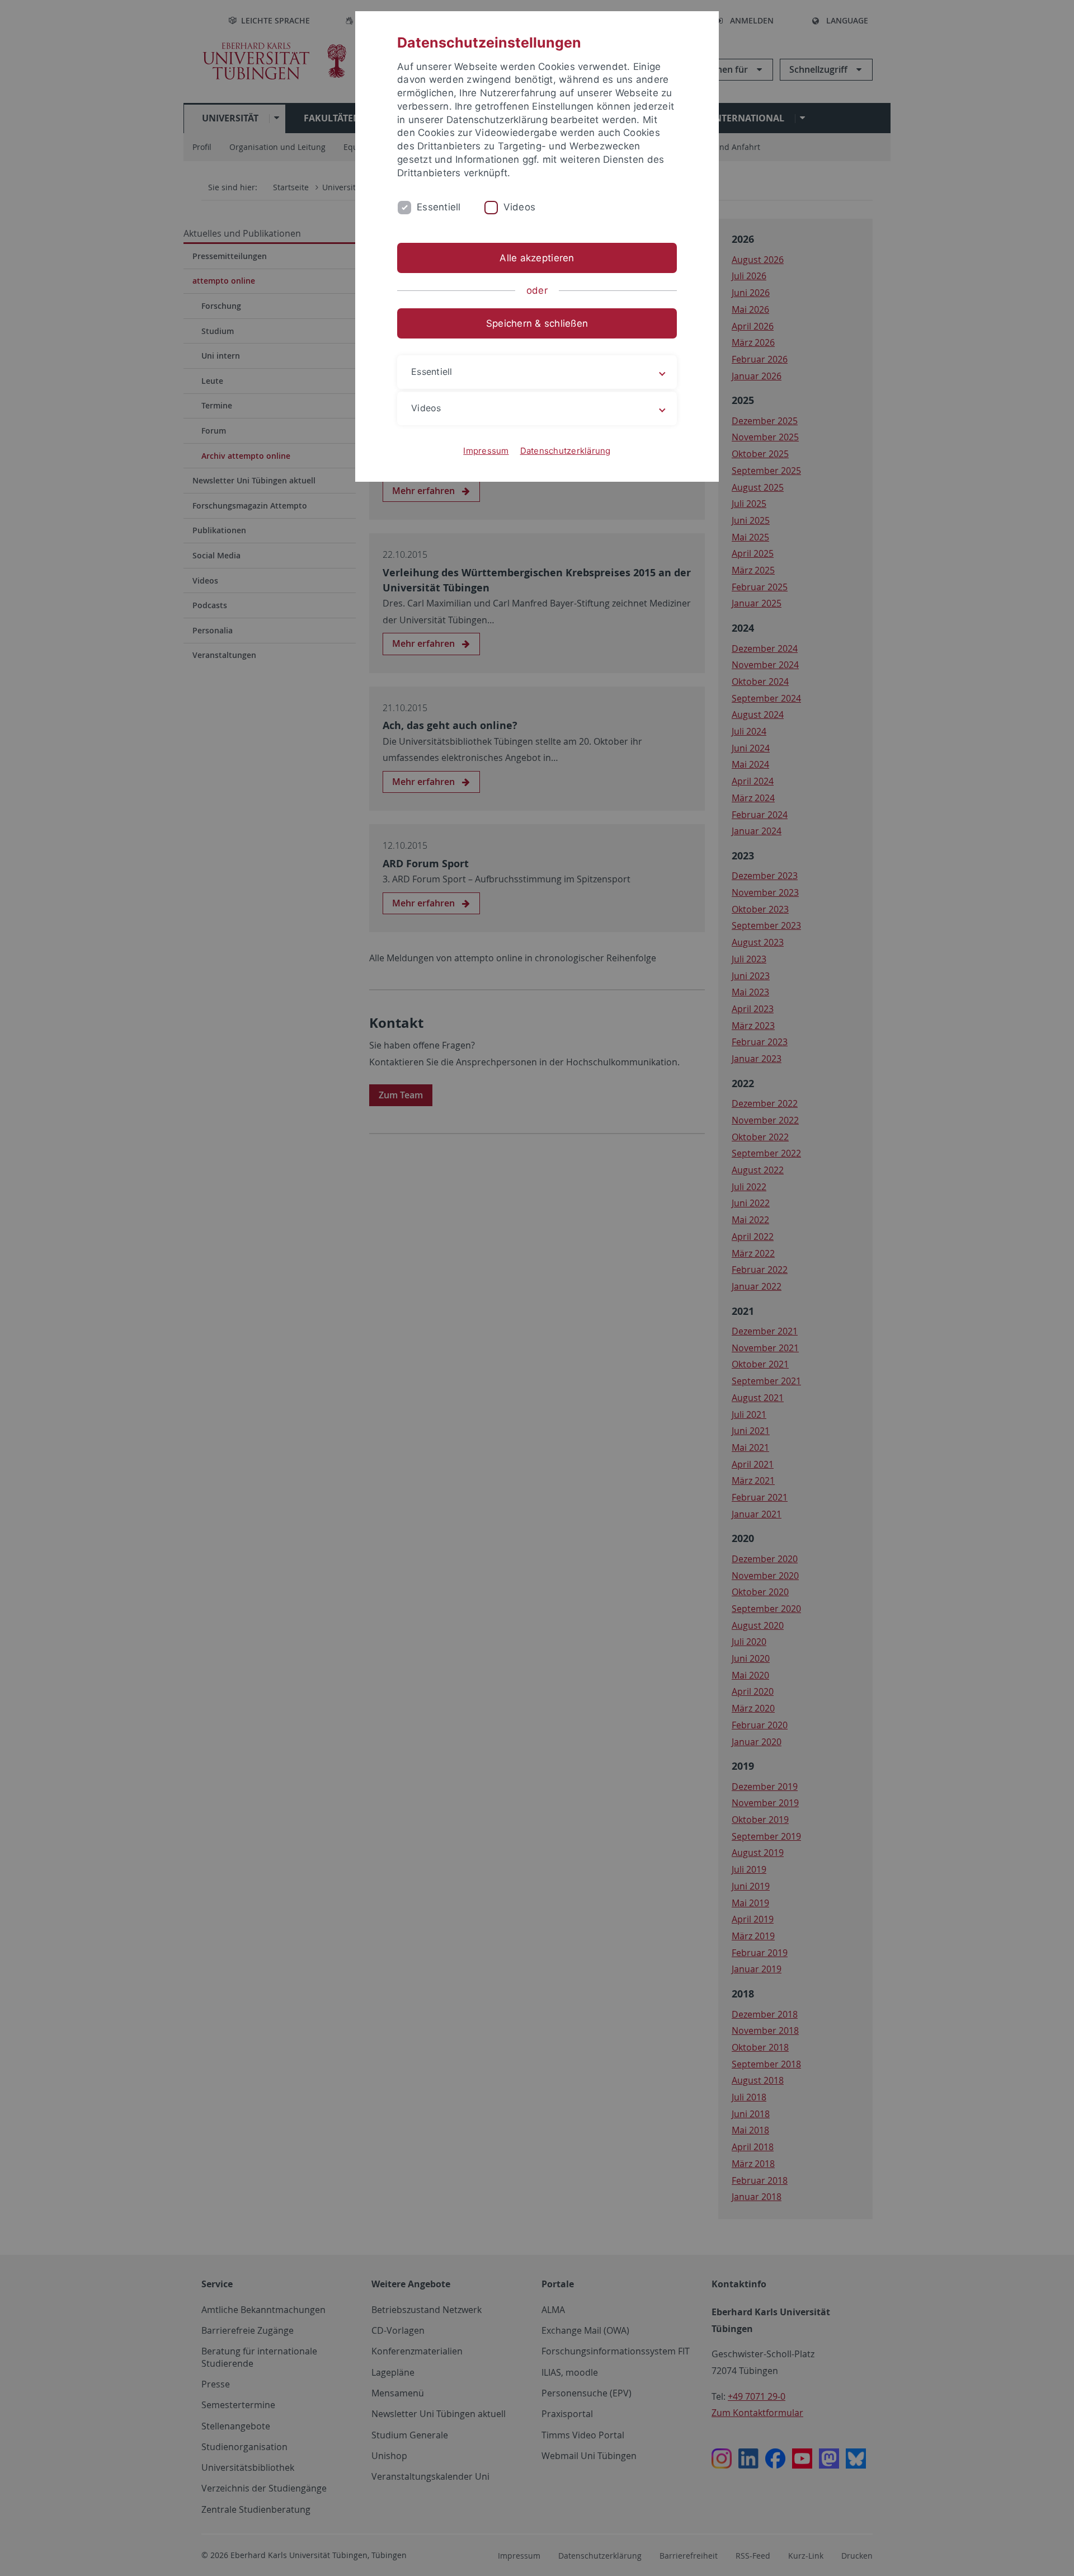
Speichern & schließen (537, 323)
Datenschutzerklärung (566, 451)
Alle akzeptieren (537, 258)
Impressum (486, 451)
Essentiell (439, 207)
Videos (520, 207)
